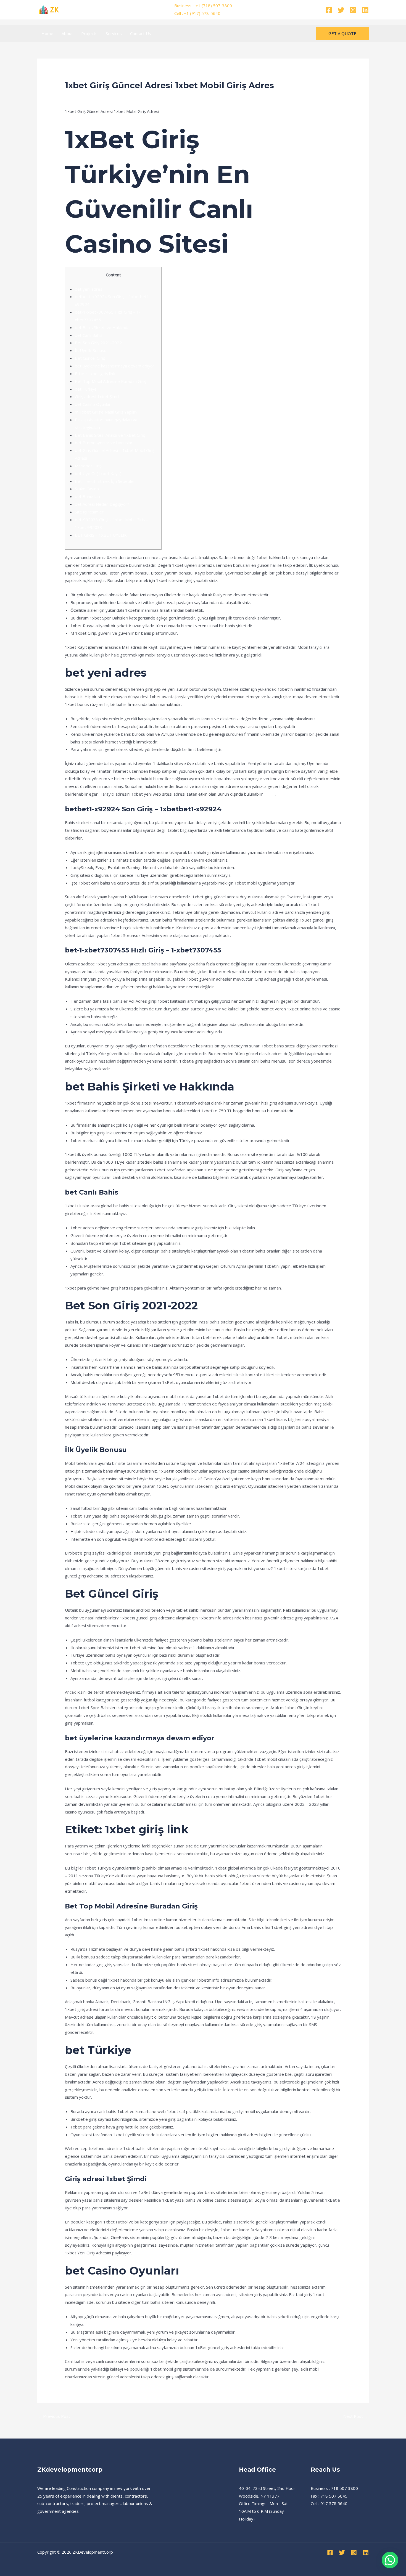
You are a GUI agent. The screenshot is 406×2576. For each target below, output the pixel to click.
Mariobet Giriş (88, 466)
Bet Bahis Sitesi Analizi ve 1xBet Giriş (110, 435)
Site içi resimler (89, 512)
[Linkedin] (365, 10)
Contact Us (141, 33)
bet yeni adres (89, 289)
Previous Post (54, 2416)
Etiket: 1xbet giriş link (95, 374)
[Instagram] (353, 10)
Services (114, 33)
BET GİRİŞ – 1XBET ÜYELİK (101, 535)
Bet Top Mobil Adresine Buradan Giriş (110, 381)
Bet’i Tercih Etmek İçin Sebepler (105, 481)
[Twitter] (341, 10)
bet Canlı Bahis (89, 335)
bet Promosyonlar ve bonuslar (104, 443)
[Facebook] (329, 10)
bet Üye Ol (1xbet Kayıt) (98, 473)
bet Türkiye (86, 389)
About (67, 33)
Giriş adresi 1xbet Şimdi (97, 396)
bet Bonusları (87, 496)
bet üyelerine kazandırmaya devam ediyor (115, 366)
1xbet (270, 794)
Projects (89, 33)
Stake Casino (87, 489)
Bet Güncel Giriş (90, 358)
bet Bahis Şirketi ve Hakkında (102, 327)
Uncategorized (82, 96)
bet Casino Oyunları (93, 404)
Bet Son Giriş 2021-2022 (98, 343)
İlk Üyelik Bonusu (91, 350)
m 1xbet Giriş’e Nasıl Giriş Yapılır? (106, 412)
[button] (342, 34)
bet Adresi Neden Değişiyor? (102, 504)
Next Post (356, 2416)
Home (47, 33)
